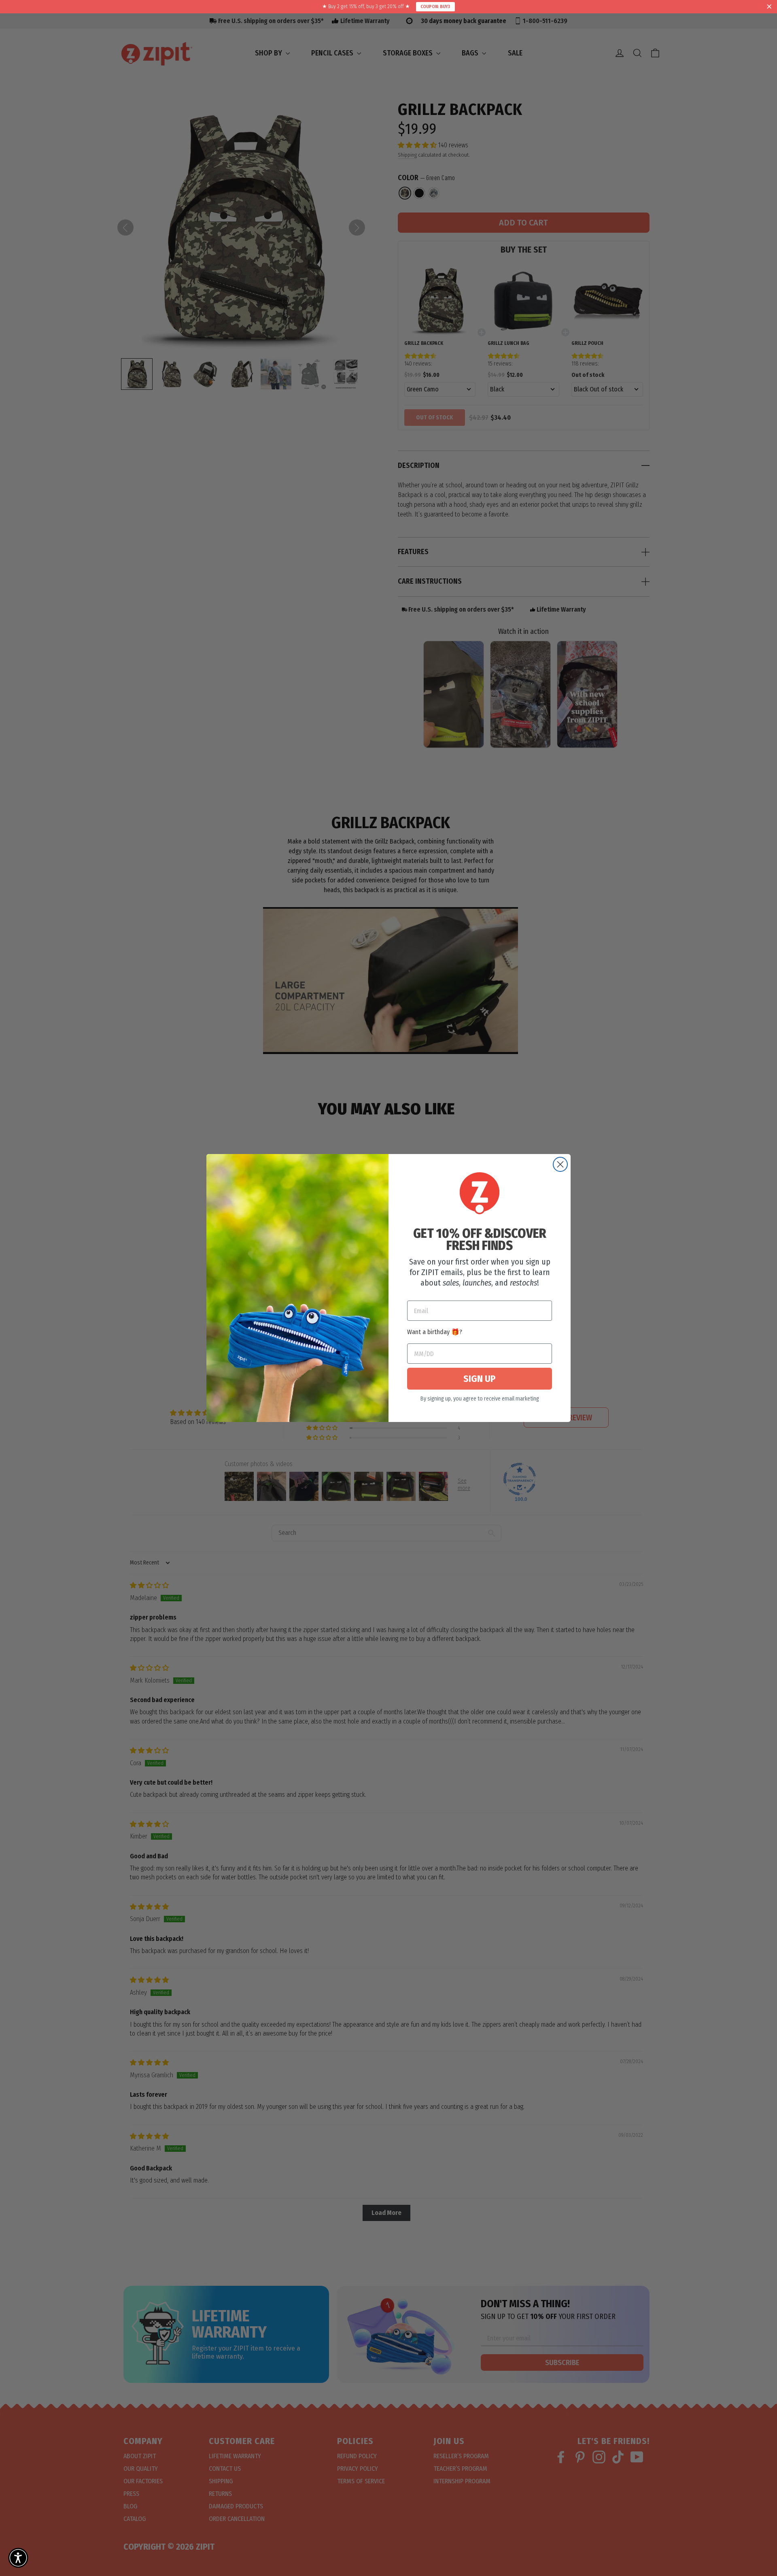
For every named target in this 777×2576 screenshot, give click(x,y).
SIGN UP (480, 1379)
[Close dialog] (560, 1164)
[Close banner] (769, 7)
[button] (18, 2558)
